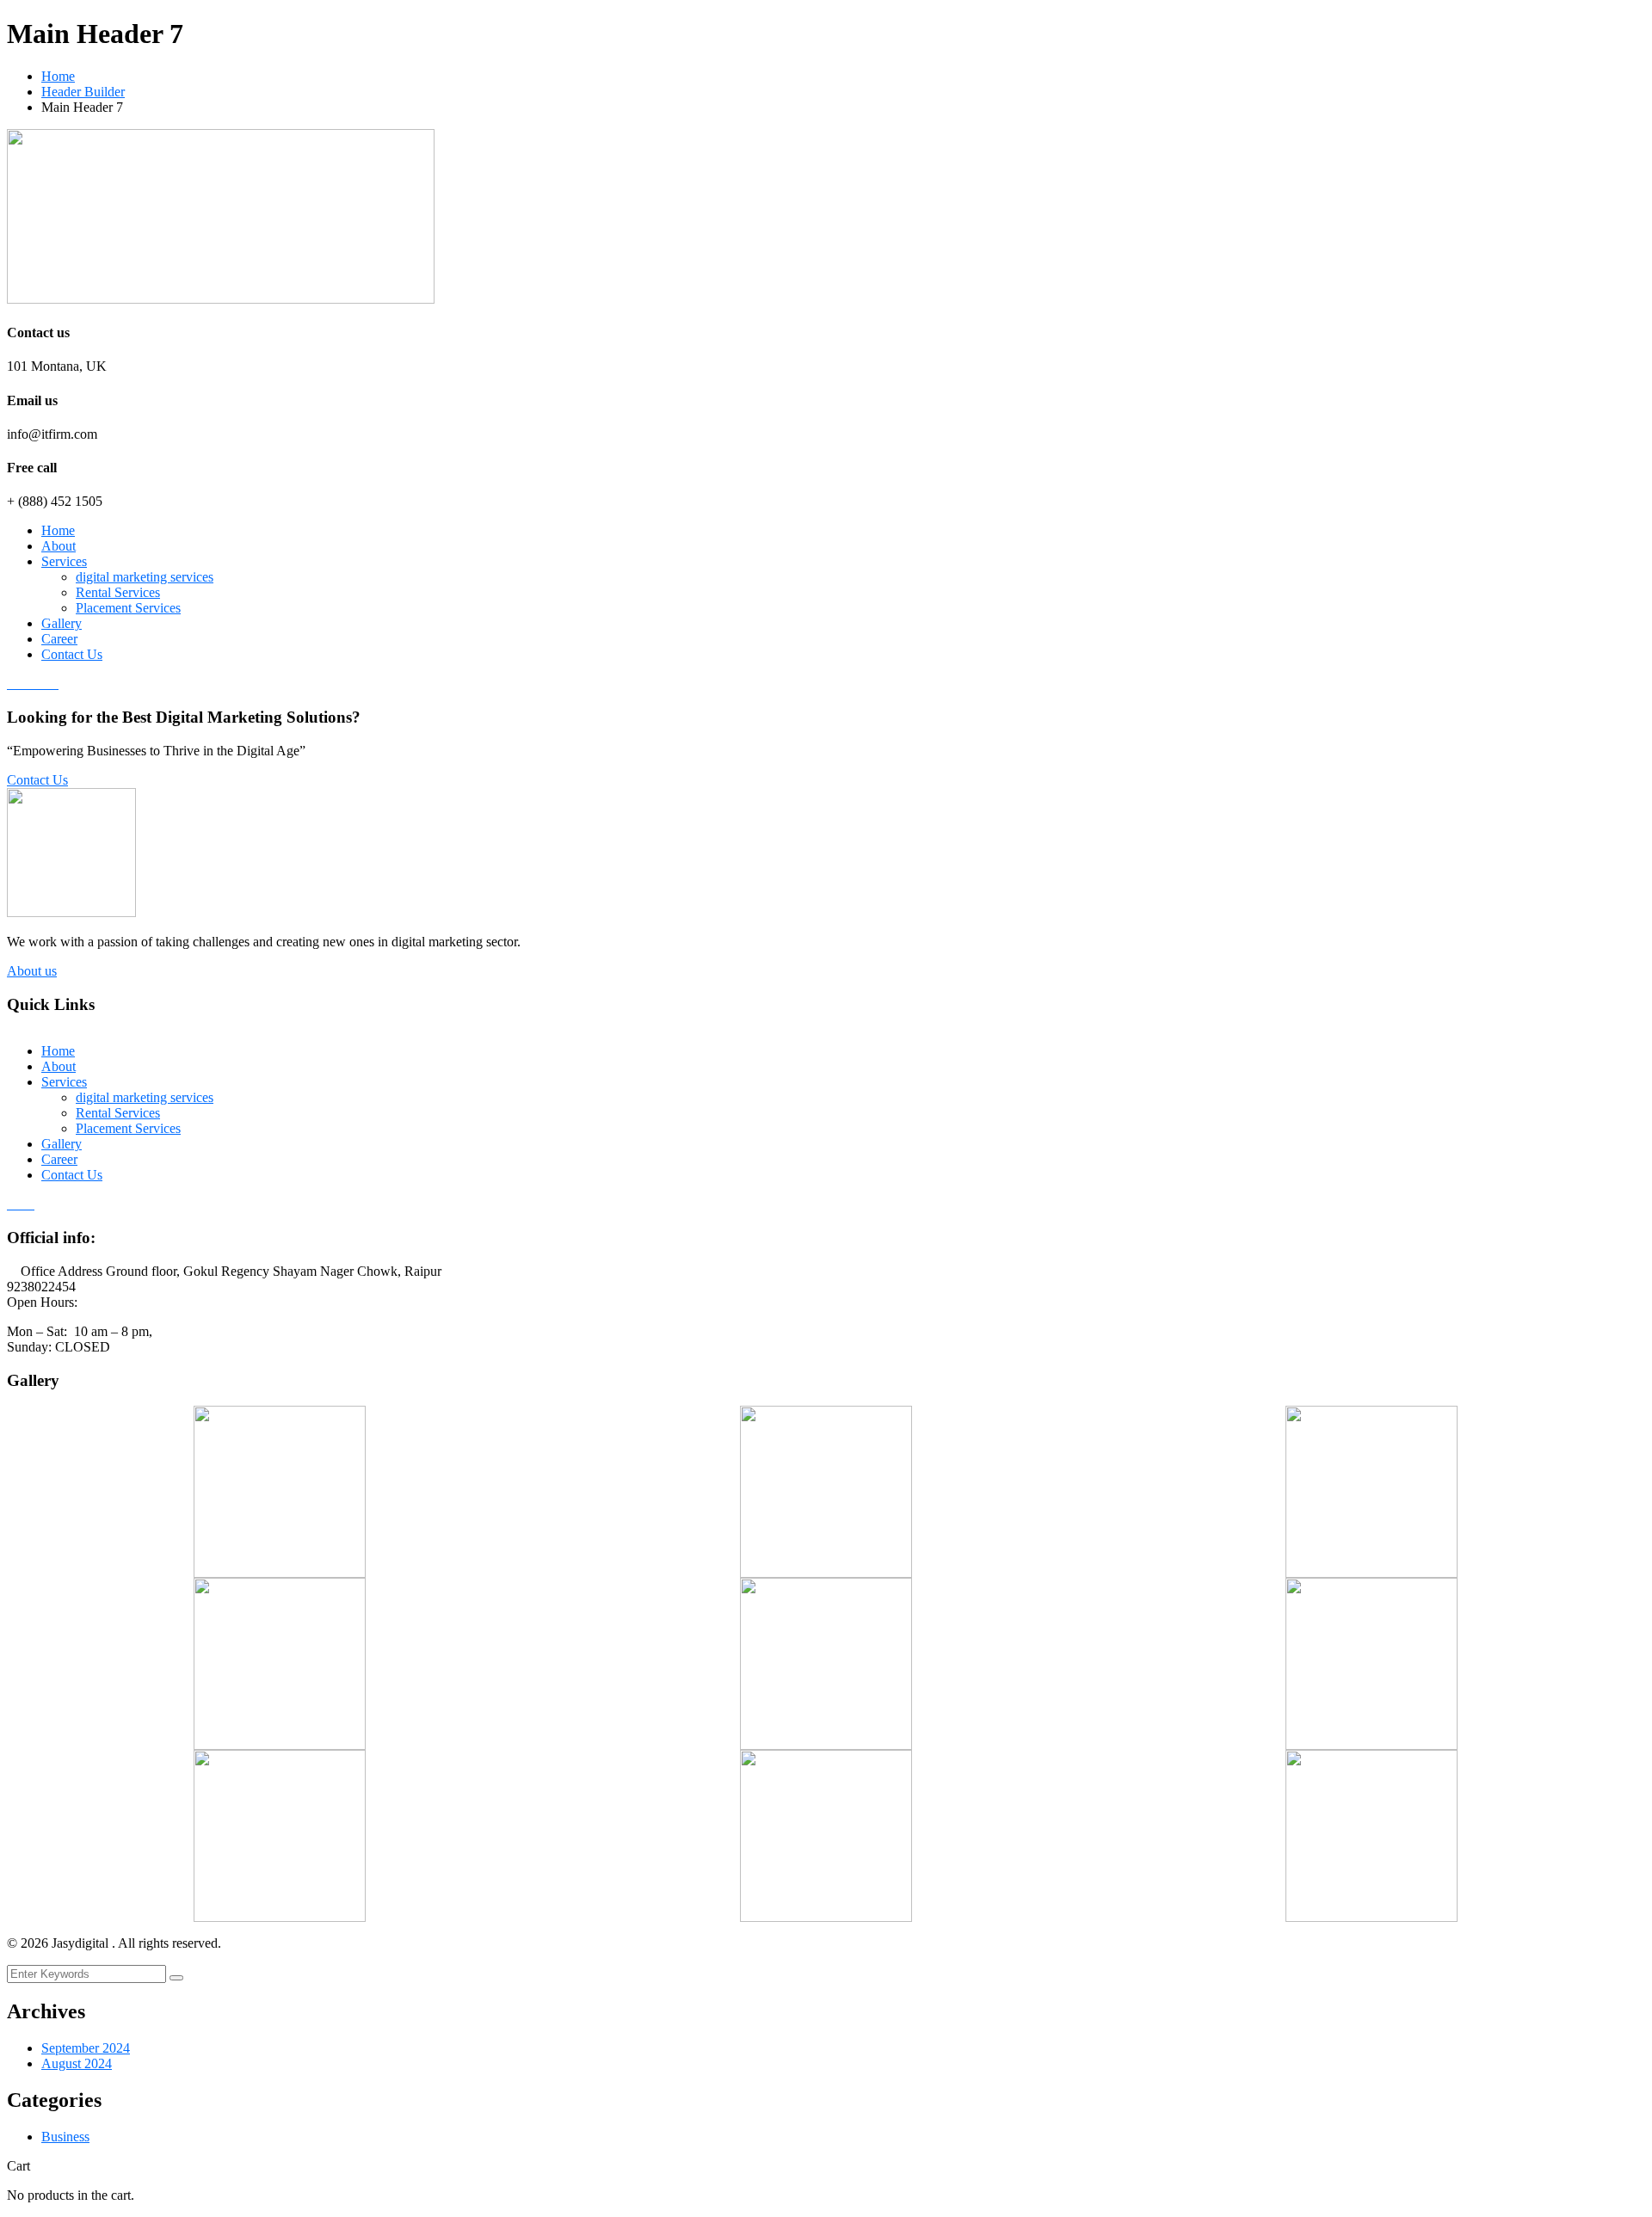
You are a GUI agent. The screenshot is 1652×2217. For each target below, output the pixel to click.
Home (58, 76)
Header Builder (83, 92)
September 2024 (86, 2048)
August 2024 (77, 2063)
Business (65, 2137)
